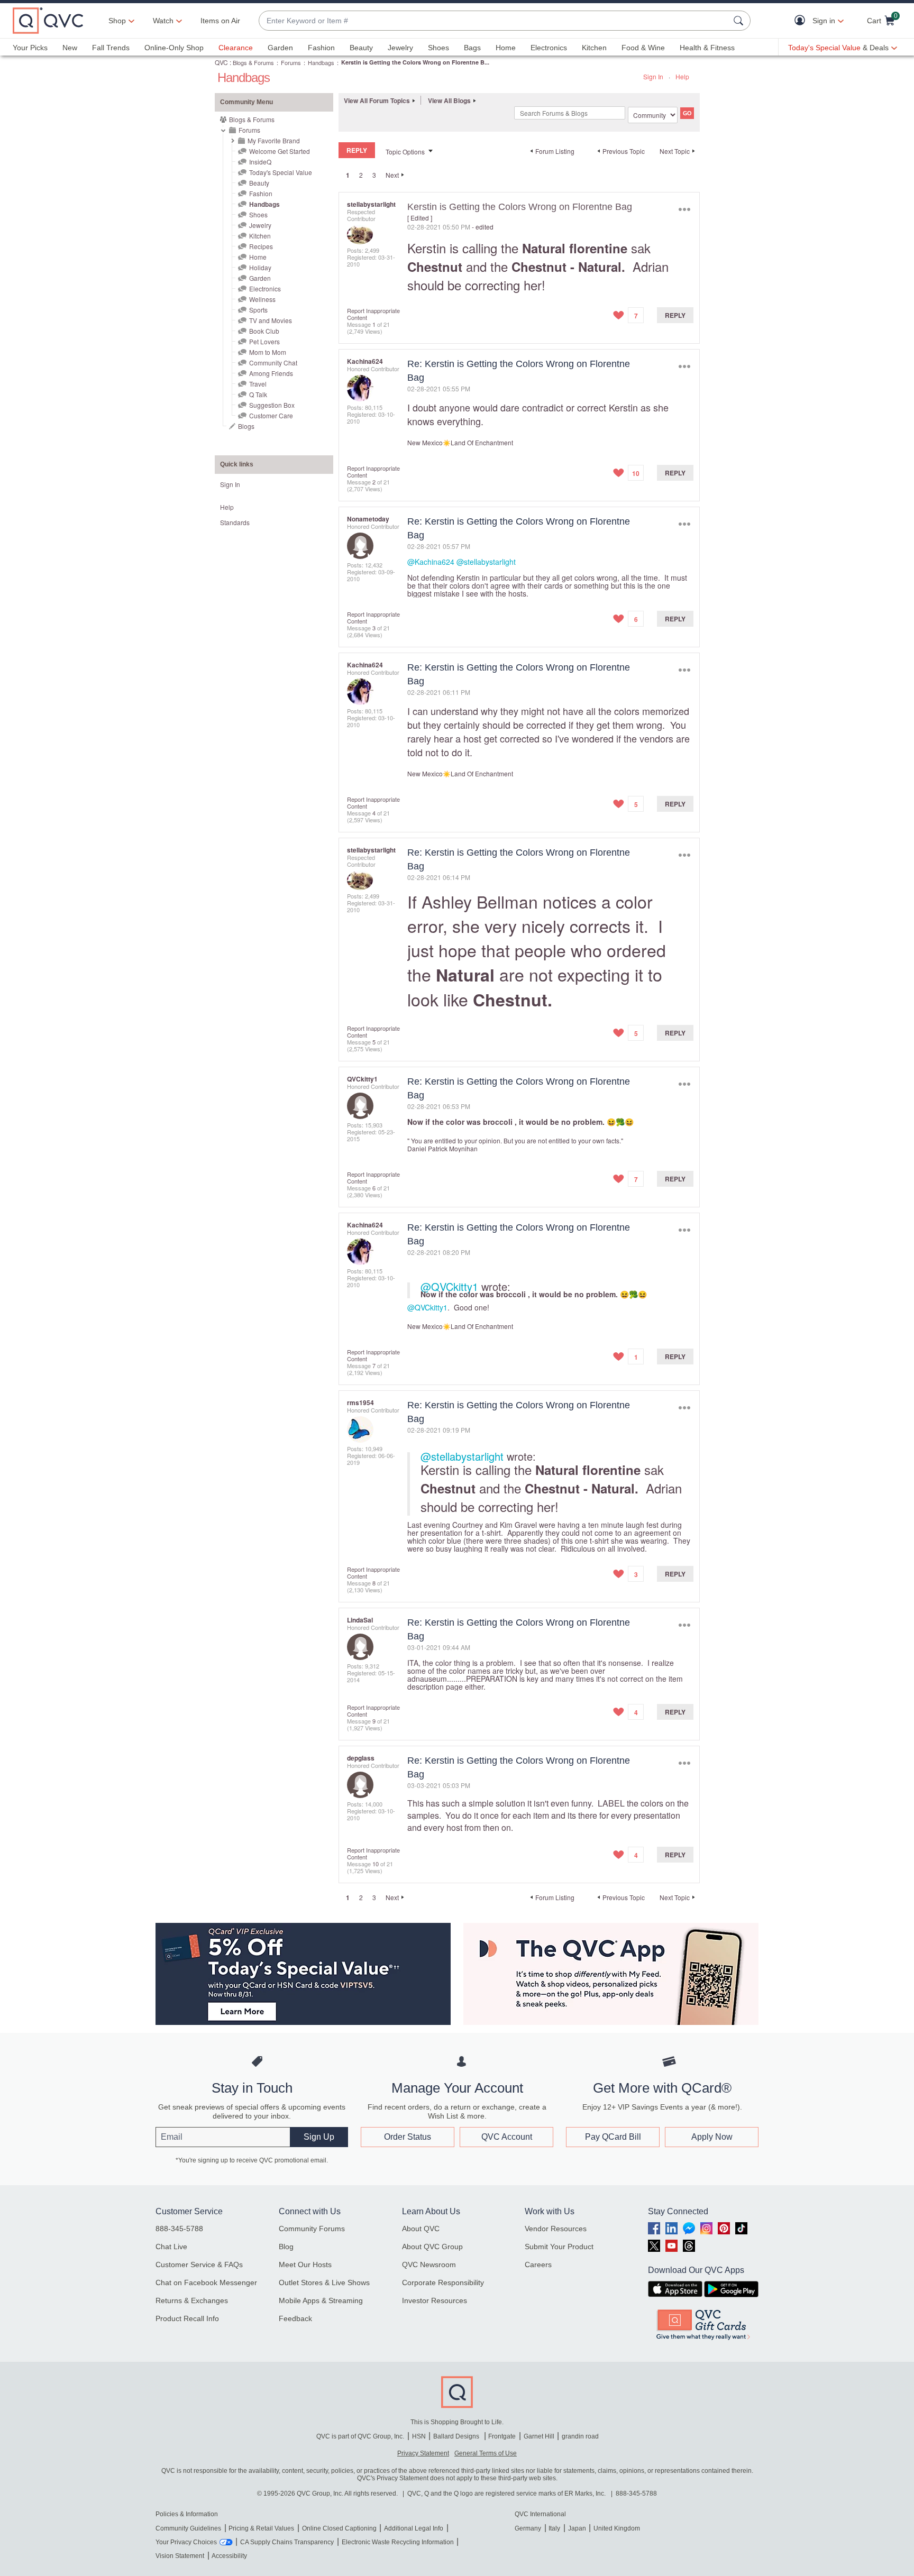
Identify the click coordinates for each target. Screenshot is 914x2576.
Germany (528, 2528)
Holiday (260, 267)
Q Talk (258, 394)
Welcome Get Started (280, 151)
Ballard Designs (457, 2436)
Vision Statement (180, 2556)
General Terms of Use (486, 2453)
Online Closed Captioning (339, 2528)
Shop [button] (117, 21)
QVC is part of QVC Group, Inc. (360, 2436)
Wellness (262, 299)
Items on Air (220, 21)
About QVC (421, 2229)
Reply (675, 315)
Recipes (261, 246)
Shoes (438, 48)
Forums (291, 62)
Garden (280, 48)
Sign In (653, 76)
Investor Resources (435, 2300)
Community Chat (273, 363)
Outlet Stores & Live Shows (324, 2282)
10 (376, 1864)
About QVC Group (432, 2247)
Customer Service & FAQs (199, 2265)
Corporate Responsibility (443, 2282)
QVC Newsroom (429, 2265)
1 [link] (348, 175)
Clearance (236, 48)
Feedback (295, 2318)
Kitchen (594, 48)
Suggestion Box (272, 405)
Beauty (361, 48)
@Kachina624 (431, 562)
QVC (221, 62)
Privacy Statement (423, 2453)
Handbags (321, 62)
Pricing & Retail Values (261, 2528)
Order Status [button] (408, 2137)
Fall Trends (111, 48)
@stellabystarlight (486, 562)
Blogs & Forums (253, 62)
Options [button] (684, 209)
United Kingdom (617, 2528)
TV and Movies (271, 320)
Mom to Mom (268, 352)
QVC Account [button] (507, 2137)
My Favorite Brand (274, 140)
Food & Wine (643, 48)
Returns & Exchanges (192, 2300)
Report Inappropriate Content (373, 314)
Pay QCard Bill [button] (613, 2137)
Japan (577, 2528)
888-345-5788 (179, 2229)
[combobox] (494, 21)
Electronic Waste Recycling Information (398, 2542)
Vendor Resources (556, 2229)
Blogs (246, 426)
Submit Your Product (559, 2247)
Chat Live (171, 2247)
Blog (286, 2247)
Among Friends (271, 373)
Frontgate (502, 2436)
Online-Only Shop (174, 48)
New (70, 48)
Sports (258, 310)
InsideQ (260, 162)
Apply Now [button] (712, 2137)
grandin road (580, 2436)
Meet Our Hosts (305, 2265)
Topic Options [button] (405, 152)
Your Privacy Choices (186, 2542)
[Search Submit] (740, 21)
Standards (235, 522)
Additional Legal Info (414, 2528)
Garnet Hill (539, 2436)
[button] (802, 21)
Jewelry (400, 48)
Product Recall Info (187, 2318)
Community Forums (312, 2229)
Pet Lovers (264, 341)
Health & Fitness (707, 48)
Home (506, 48)
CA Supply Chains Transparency (287, 2542)
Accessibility (229, 2556)
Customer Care (271, 415)
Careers (538, 2265)
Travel (258, 384)
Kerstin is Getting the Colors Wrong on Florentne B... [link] (415, 62)
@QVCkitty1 (449, 1286)
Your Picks (30, 48)
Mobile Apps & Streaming (321, 2300)
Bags (472, 48)
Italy (554, 2528)
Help (682, 76)
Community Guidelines (188, 2528)
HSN (419, 2436)
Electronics (549, 48)
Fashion (321, 48)
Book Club (264, 331)
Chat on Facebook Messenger (206, 2282)
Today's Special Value (281, 172)
